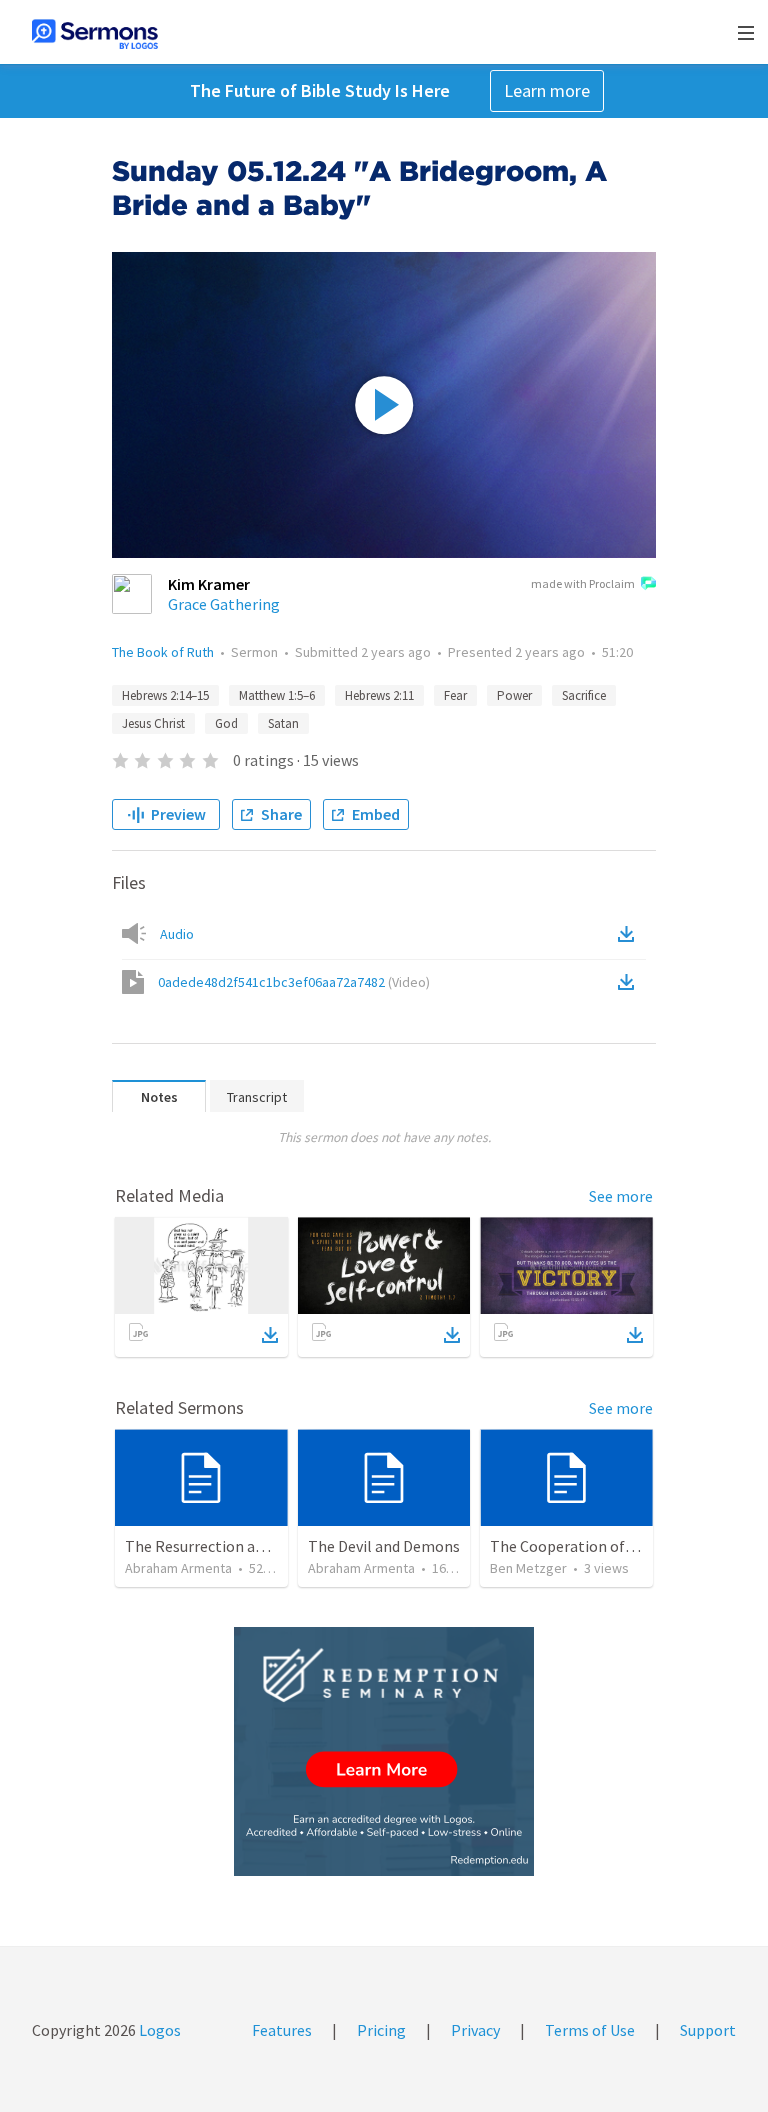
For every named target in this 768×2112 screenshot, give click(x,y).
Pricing (381, 2030)
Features (282, 2030)
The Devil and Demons (384, 1546)
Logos (158, 2030)
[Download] (270, 1335)
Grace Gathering (224, 604)
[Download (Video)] (630, 982)
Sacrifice (584, 695)
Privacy (475, 2030)
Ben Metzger (528, 1568)
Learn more (547, 90)
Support (708, 2030)
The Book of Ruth (163, 652)
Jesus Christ (153, 723)
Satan (283, 723)
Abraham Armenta (178, 1568)
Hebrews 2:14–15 (165, 695)
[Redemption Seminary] (384, 1751)
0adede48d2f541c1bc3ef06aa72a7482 (294, 982)
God (226, 723)
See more (621, 1196)
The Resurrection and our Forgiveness (254, 1546)
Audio (177, 934)
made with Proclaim (583, 583)
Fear (455, 695)
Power (514, 695)
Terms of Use (590, 2030)
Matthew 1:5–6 (277, 695)
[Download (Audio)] (630, 934)
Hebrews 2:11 (379, 695)
